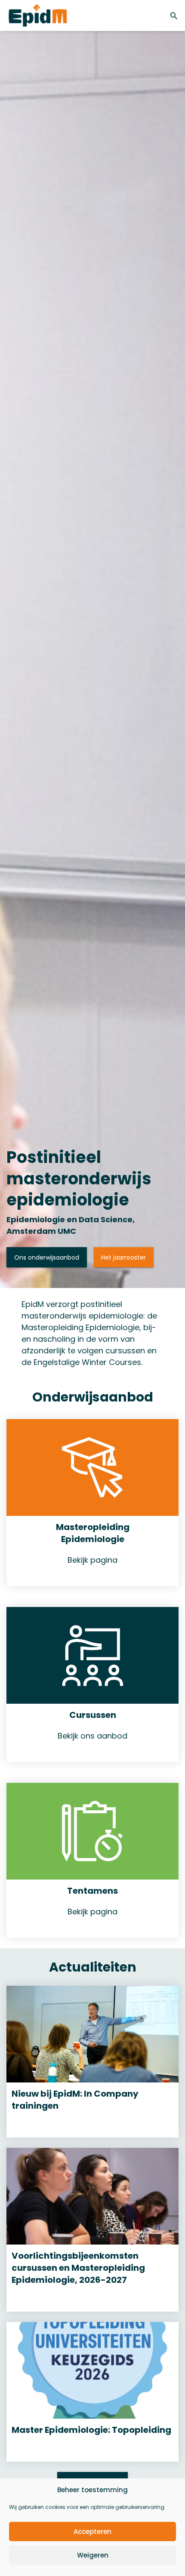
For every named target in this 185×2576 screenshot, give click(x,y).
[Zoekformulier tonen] (175, 15)
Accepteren (92, 2532)
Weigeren (93, 2555)
